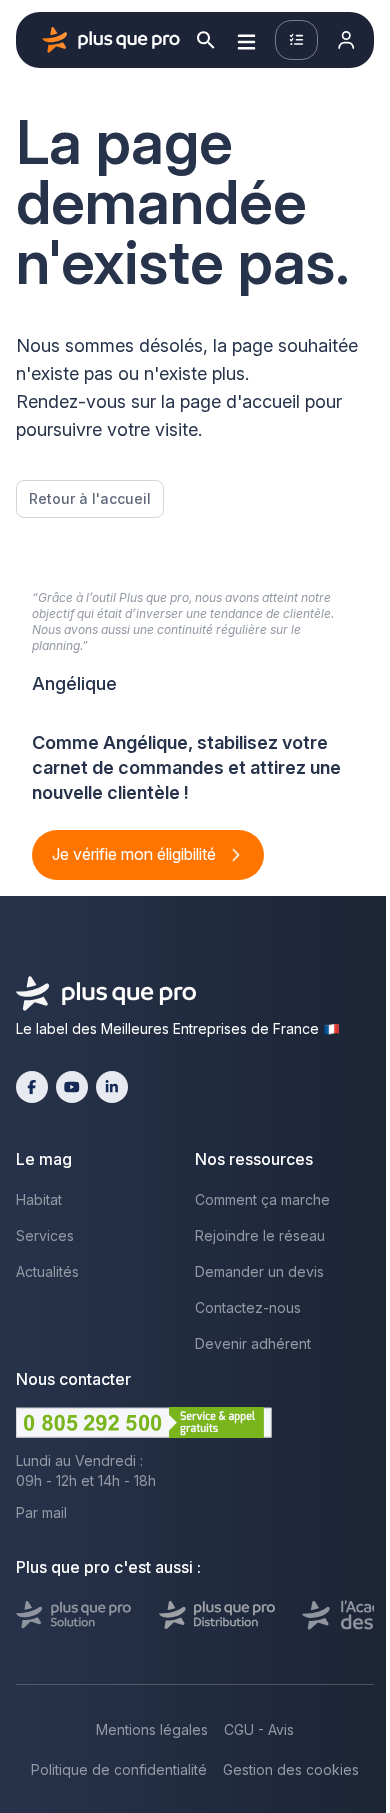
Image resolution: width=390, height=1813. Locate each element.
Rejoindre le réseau (260, 1235)
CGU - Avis (259, 1729)
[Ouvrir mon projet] (296, 40)
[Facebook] (32, 1087)
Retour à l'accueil (90, 498)
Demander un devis (259, 1271)
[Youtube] (72, 1087)
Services (45, 1235)
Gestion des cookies (291, 1769)
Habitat (39, 1199)
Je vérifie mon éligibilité (136, 854)
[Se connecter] (346, 40)
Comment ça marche (262, 1199)
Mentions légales (152, 1729)
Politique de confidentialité (119, 1769)
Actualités (47, 1271)
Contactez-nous (248, 1307)
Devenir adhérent (253, 1343)
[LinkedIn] (112, 1087)
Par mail (41, 1512)
